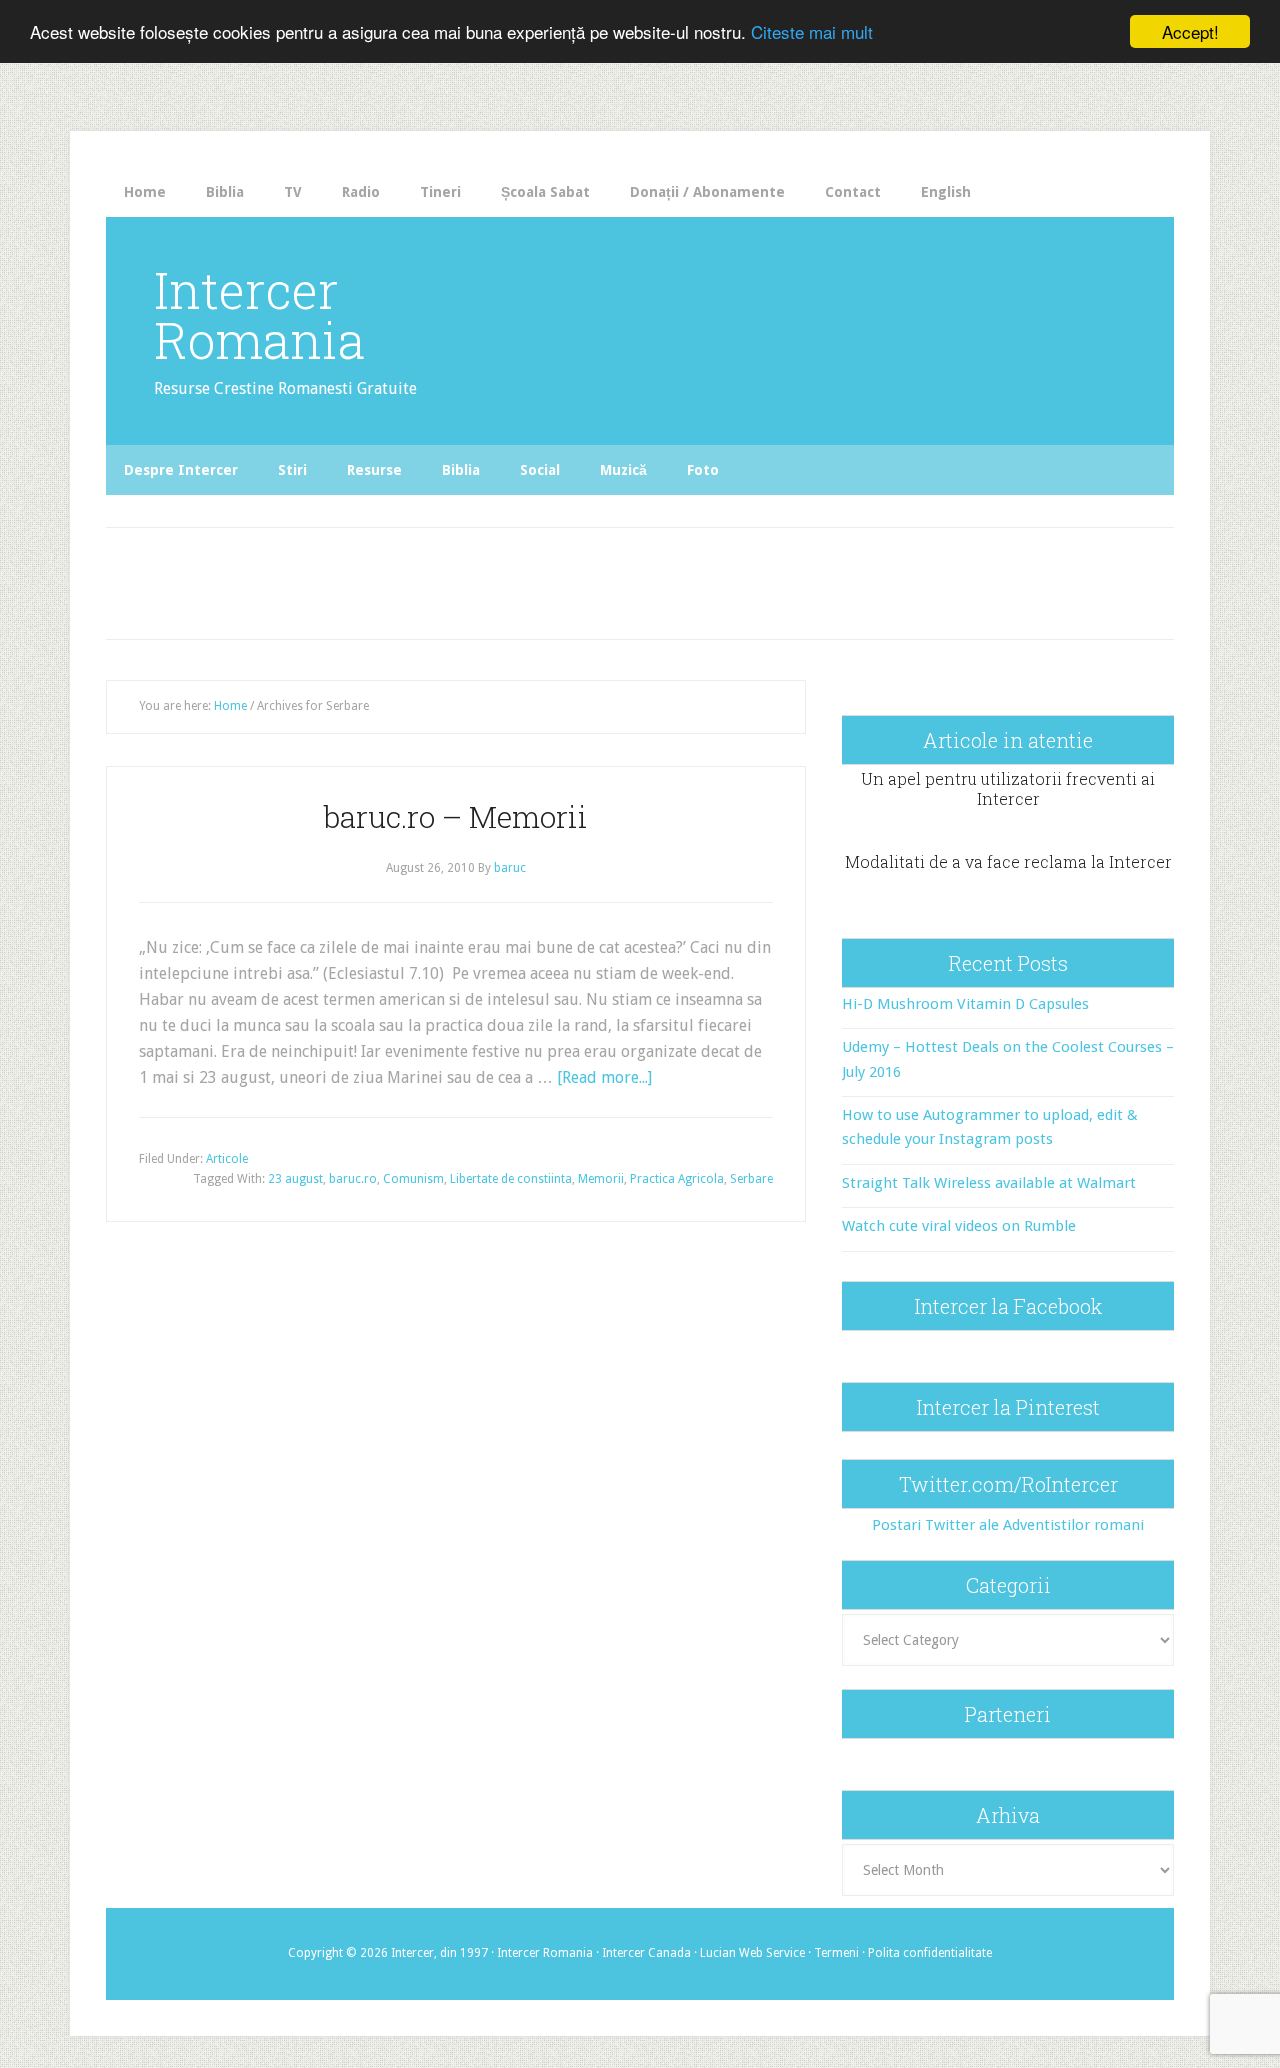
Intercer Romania (259, 315)
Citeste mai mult (812, 32)
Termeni (836, 1953)
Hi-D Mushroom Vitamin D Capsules (965, 1004)
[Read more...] (604, 1077)
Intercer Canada (646, 1953)
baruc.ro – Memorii (456, 816)
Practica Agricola (677, 1179)
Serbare (751, 1179)
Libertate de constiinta (511, 1179)
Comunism (413, 1179)
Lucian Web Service (752, 1953)
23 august (295, 1179)
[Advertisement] (522, 578)
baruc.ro (353, 1179)
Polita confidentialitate (930, 1953)
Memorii (601, 1179)
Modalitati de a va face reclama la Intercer (1008, 861)
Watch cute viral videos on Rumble (959, 1226)
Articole (227, 1159)
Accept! (1190, 31)
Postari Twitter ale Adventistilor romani (1008, 1525)
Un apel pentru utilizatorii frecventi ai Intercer (1008, 788)
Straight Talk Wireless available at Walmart (989, 1183)
